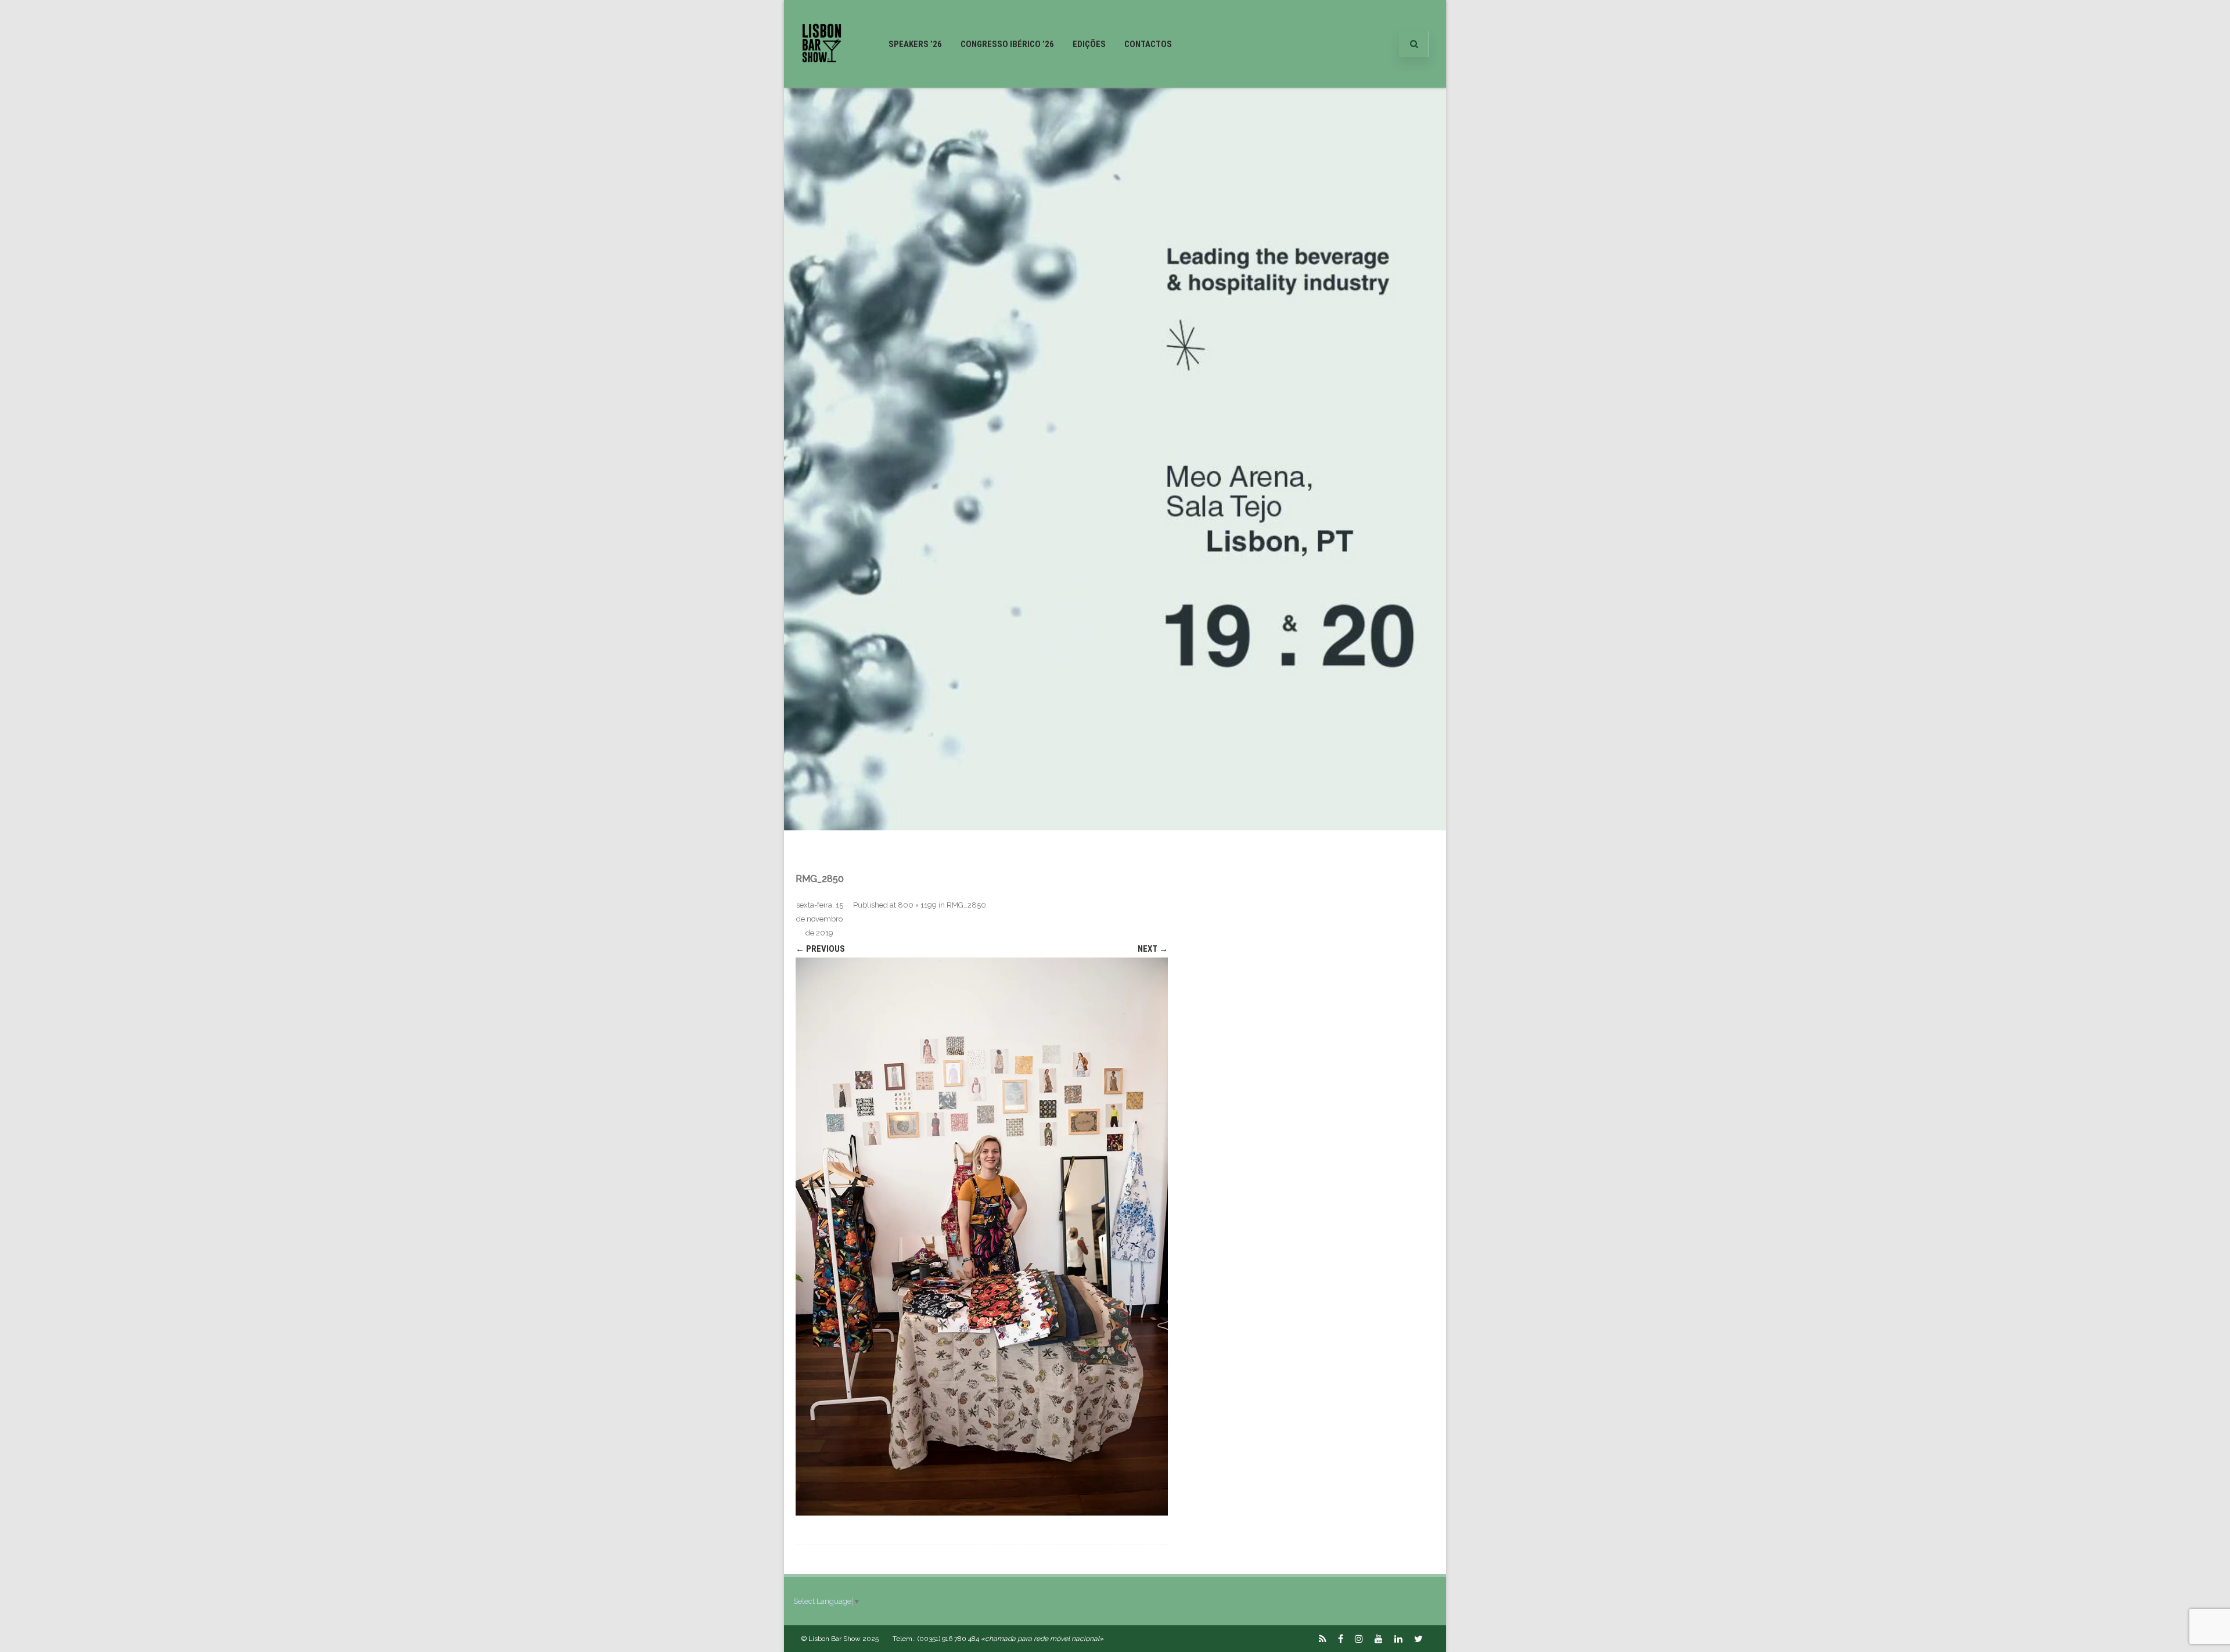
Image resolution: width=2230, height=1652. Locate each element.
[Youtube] (1379, 1639)
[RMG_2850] (982, 1237)
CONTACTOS (1148, 44)
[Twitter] (1418, 1639)
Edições (1089, 44)
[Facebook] (1341, 1639)
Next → (1153, 949)
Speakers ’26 (915, 44)
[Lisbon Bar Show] (822, 83)
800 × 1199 (917, 905)
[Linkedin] (1398, 1639)
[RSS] (1323, 1639)
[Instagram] (1359, 1639)
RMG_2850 (966, 905)
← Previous (820, 949)
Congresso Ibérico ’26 (1007, 44)
